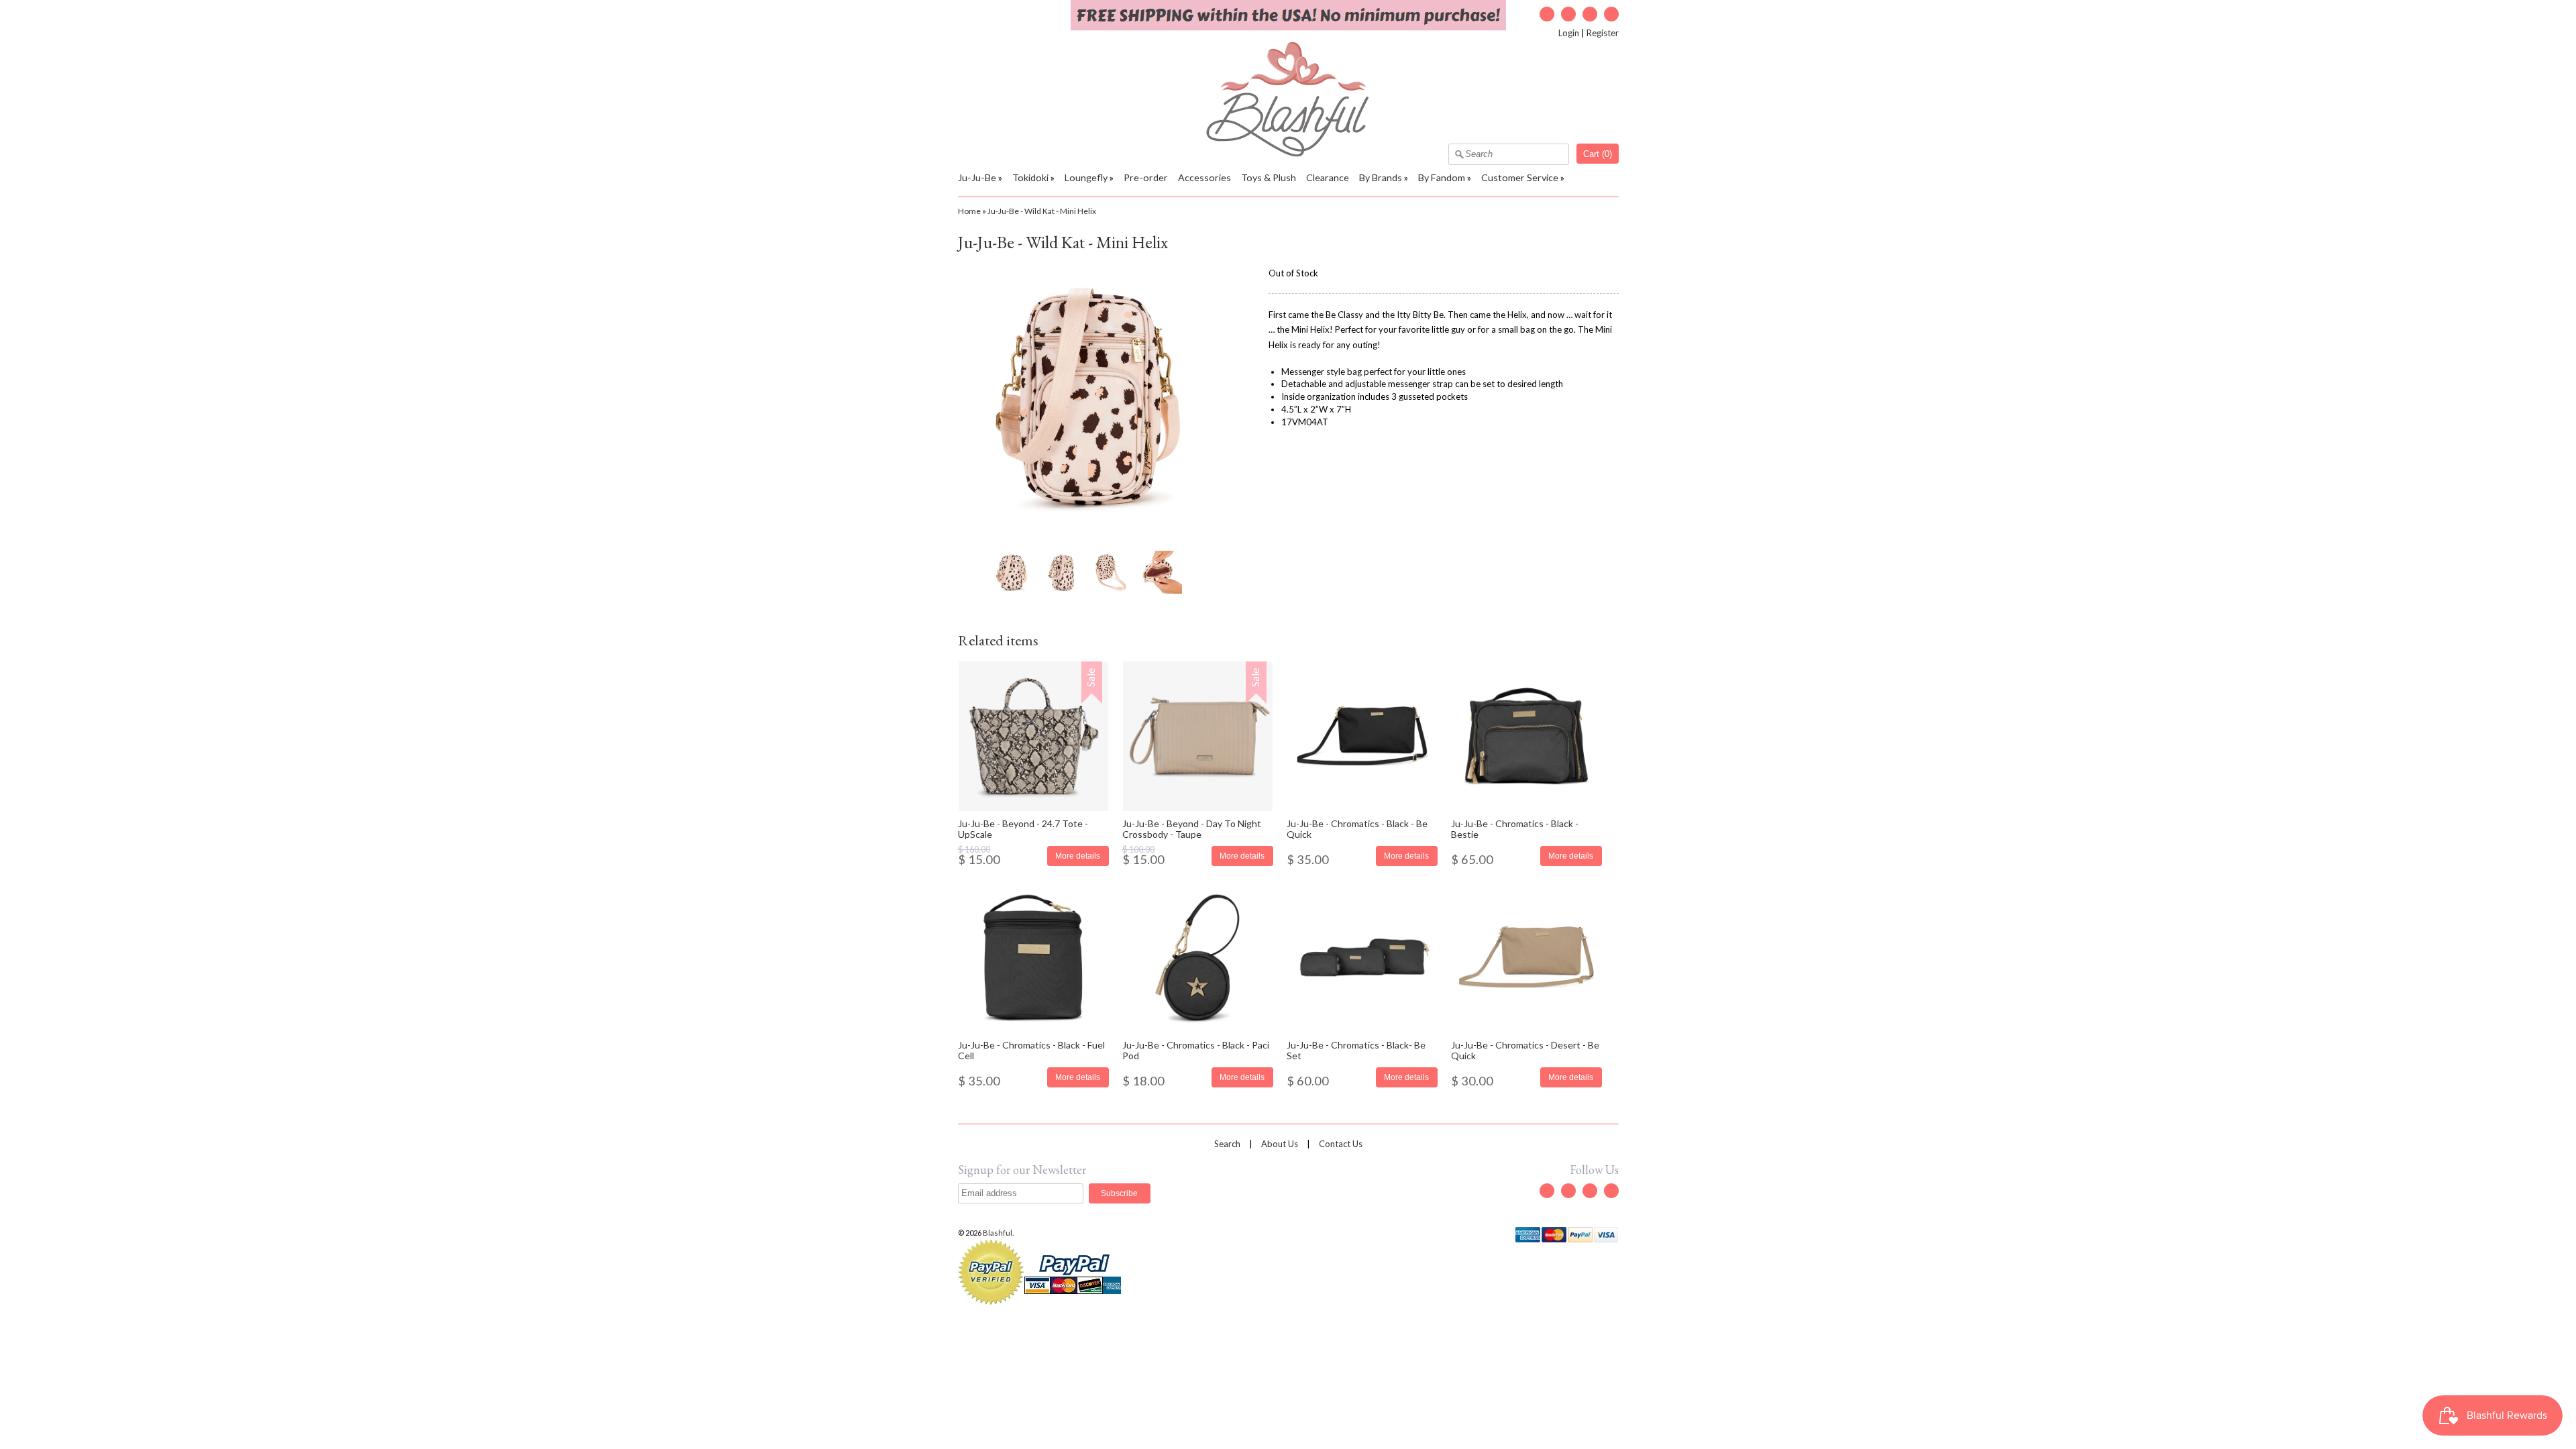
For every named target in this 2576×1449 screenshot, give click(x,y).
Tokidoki (1030, 177)
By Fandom (1442, 177)
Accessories (1204, 177)
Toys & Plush (1269, 177)
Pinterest (1611, 14)
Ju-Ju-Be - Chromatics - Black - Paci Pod (1196, 1050)
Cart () (1598, 154)
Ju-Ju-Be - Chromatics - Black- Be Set (1356, 1050)
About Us (1280, 1144)
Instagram (1590, 14)
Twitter (1547, 14)
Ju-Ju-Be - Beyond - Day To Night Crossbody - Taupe (1192, 828)
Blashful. (999, 1233)
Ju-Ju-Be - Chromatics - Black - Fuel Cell (1031, 1050)
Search (1227, 1144)
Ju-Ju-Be (977, 177)
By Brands (1381, 177)
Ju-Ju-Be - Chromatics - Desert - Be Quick (1525, 1050)
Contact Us (1341, 1144)
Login (1569, 33)
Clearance (1328, 177)
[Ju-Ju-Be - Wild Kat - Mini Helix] (1011, 572)
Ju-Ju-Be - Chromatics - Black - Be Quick (1357, 828)
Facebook (1568, 14)
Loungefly (1086, 177)
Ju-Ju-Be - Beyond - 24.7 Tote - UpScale (1023, 828)
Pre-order (1146, 177)
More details (1078, 856)
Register (1603, 33)
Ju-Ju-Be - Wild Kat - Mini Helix (1042, 211)
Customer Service (1520, 177)
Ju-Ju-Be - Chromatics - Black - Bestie (1515, 828)
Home (969, 211)
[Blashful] (1288, 154)
